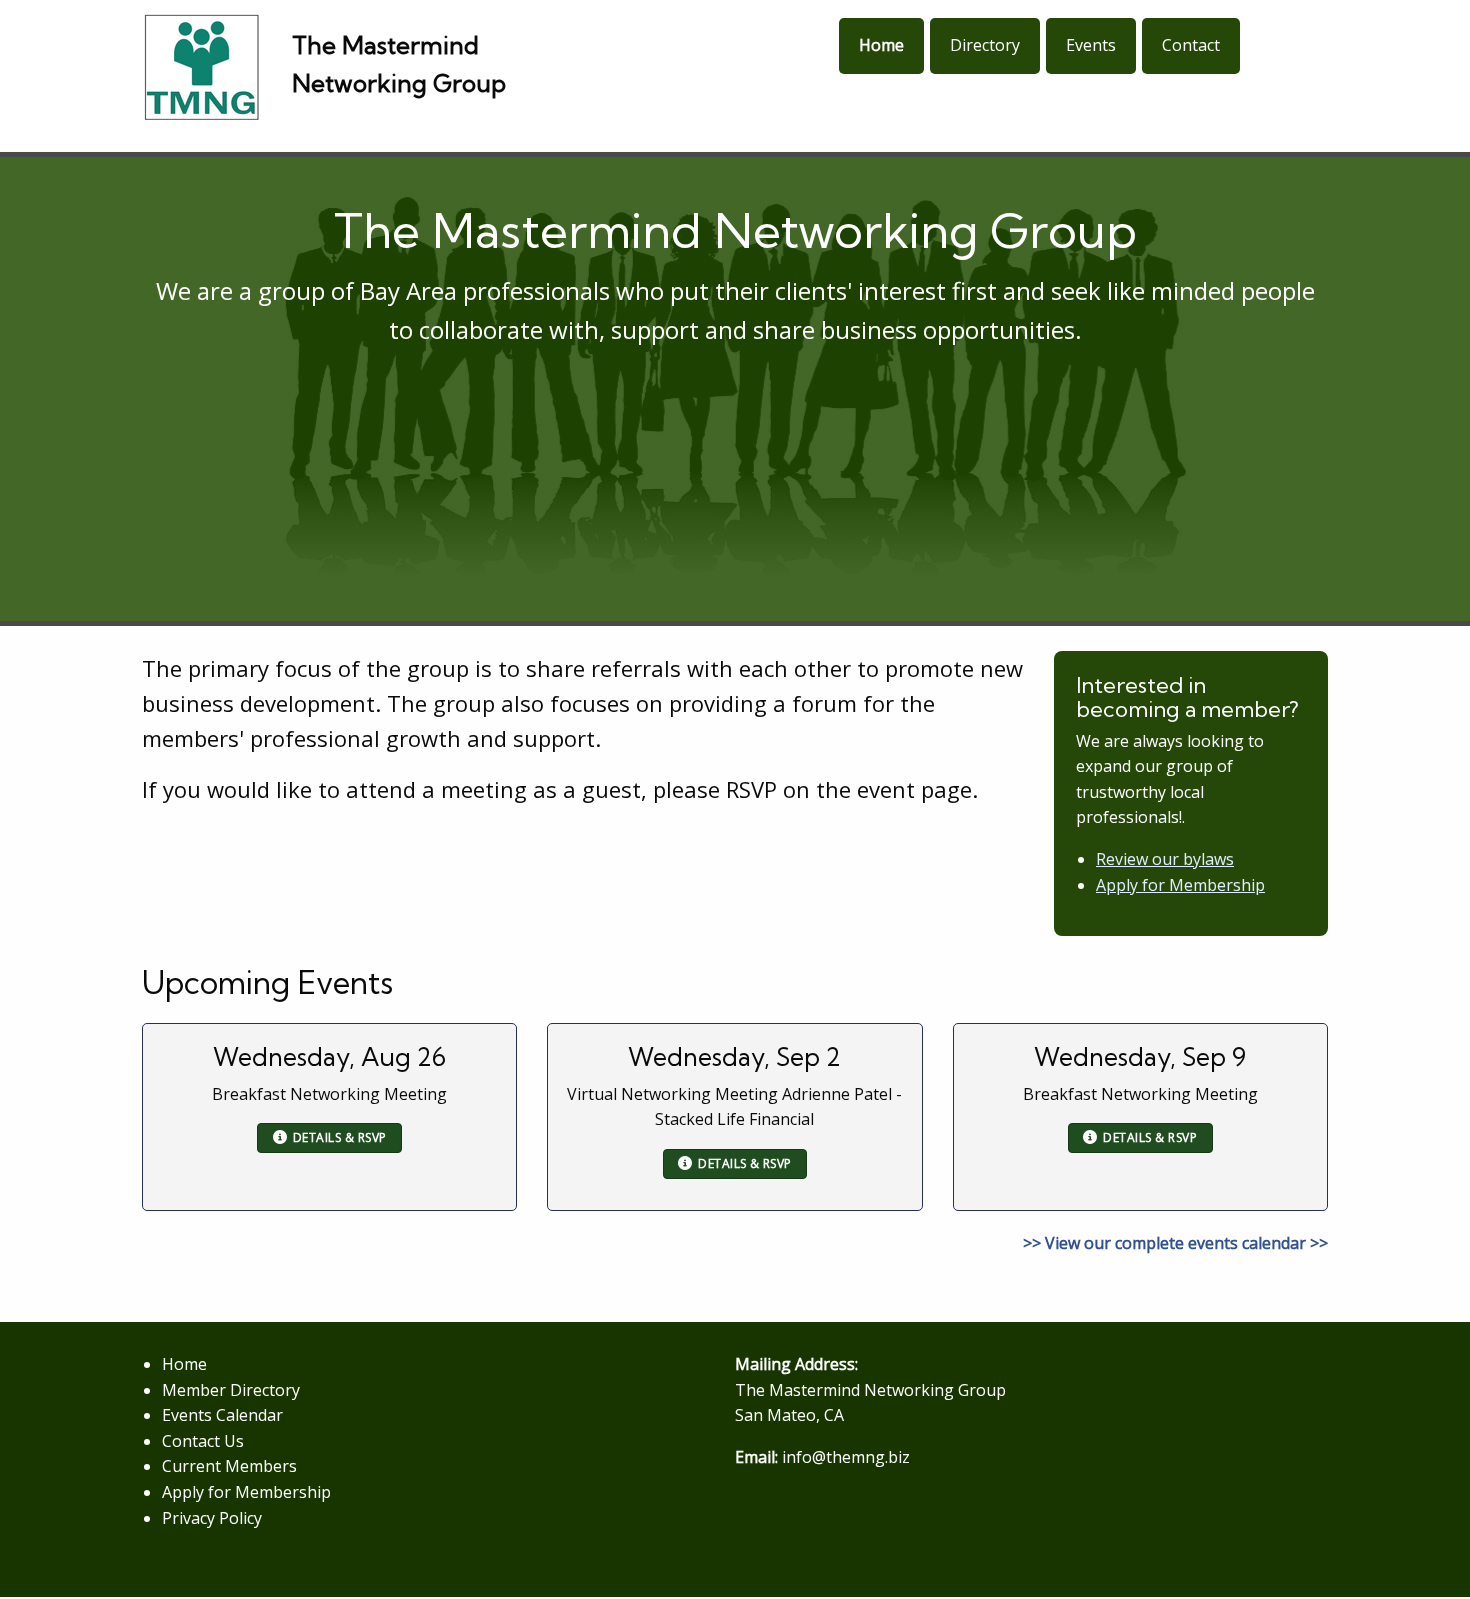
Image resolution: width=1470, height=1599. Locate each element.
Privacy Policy (212, 1518)
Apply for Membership (1180, 885)
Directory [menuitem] (985, 45)
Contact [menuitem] (1191, 45)
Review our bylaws (1165, 859)
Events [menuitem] (1091, 45)
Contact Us (203, 1441)
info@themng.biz (846, 1457)
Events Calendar (222, 1415)
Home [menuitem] (881, 45)
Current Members (229, 1466)
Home (184, 1364)
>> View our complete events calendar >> (1175, 1243)
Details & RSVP (340, 1137)
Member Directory (231, 1390)
